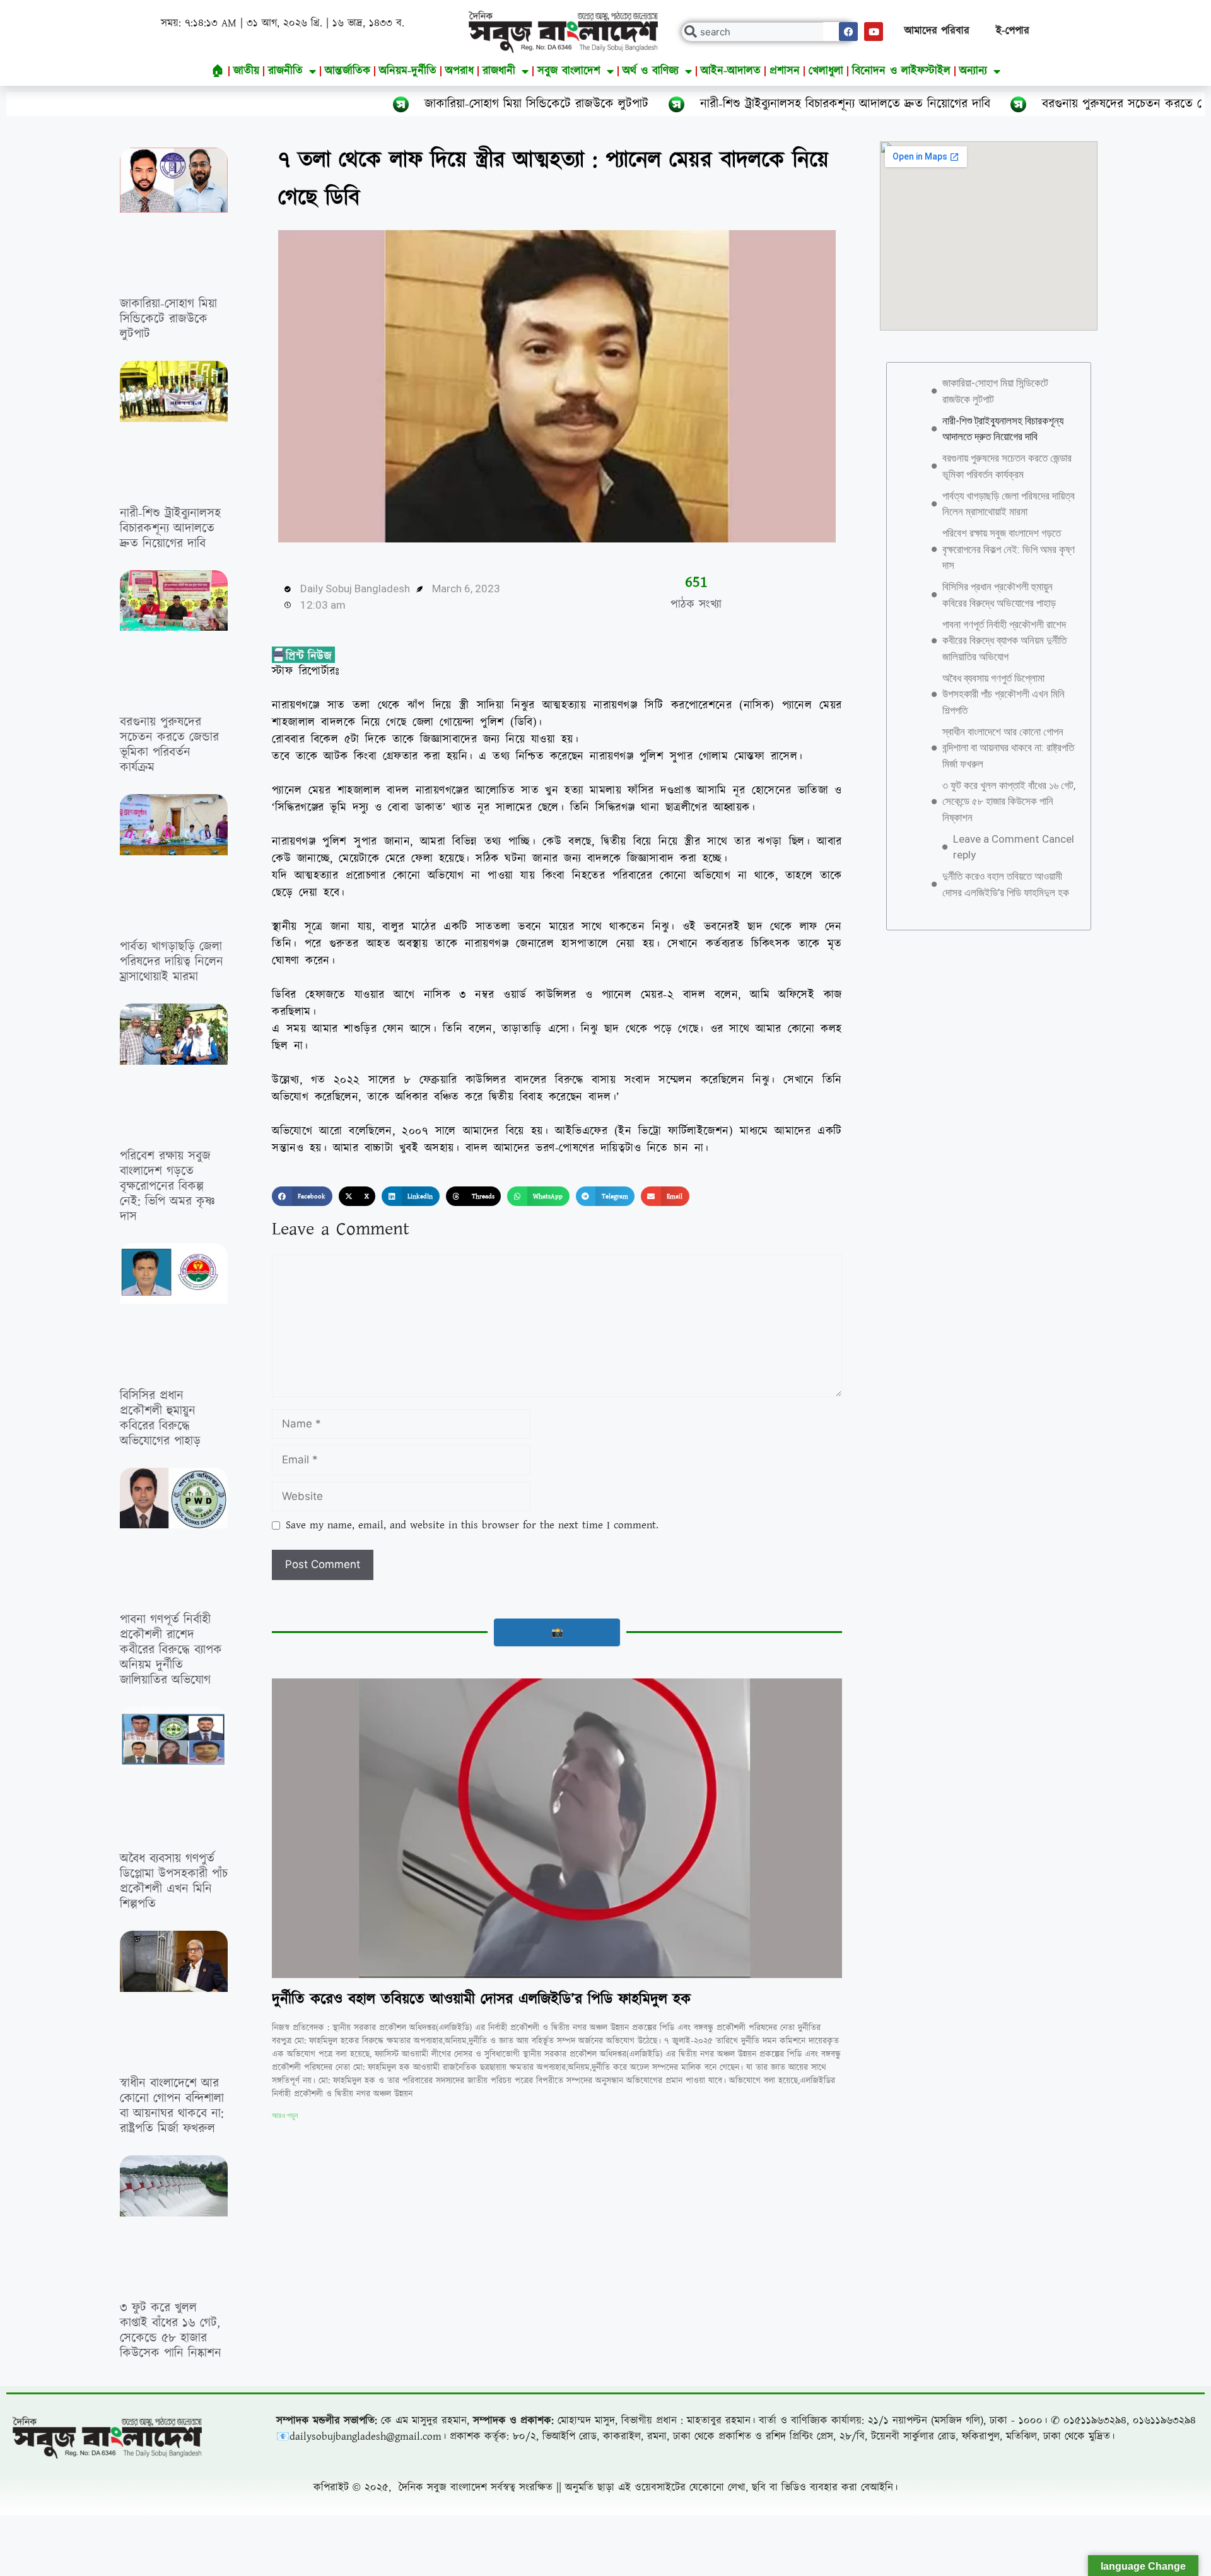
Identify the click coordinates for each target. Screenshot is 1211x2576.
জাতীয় (246, 71)
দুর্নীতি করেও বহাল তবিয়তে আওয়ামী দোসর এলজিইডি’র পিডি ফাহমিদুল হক (481, 1999)
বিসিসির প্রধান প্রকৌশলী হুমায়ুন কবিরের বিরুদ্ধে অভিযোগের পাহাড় (160, 1419)
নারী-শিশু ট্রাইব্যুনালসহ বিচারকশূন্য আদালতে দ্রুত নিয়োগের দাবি (684, 104)
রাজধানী (499, 71)
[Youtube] (874, 32)
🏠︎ (218, 71)
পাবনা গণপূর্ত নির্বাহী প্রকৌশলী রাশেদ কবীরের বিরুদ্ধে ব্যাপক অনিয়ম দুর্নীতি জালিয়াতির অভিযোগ (171, 1650)
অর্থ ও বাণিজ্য (651, 71)
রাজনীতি (285, 71)
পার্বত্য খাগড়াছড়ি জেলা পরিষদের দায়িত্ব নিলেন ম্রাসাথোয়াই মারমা (172, 962)
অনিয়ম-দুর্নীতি (408, 71)
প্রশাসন (785, 71)
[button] (302, 1197)
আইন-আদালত (731, 71)
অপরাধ (459, 71)
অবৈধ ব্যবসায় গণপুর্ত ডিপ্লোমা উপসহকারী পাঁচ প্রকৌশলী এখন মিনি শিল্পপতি (174, 1882)
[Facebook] (848, 32)
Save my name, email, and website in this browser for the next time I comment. (472, 1525)
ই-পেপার (1013, 31)
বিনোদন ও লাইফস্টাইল (901, 71)
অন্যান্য (973, 71)
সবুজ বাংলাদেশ (569, 71)
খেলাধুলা (826, 71)
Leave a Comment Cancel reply (1014, 847)
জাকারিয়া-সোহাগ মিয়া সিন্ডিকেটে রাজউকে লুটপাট (376, 104)
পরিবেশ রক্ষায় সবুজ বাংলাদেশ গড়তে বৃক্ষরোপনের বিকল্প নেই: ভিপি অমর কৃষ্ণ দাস (167, 1186)
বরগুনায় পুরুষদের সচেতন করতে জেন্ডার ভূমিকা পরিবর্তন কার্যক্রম (1031, 104)
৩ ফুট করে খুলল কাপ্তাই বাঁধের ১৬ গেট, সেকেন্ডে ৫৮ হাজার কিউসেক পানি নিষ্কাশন (171, 2331)
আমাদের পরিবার (937, 31)
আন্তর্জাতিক (348, 71)
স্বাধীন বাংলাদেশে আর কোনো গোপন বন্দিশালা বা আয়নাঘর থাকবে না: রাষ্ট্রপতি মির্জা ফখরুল (172, 2106)
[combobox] (768, 32)
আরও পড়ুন (285, 2116)
